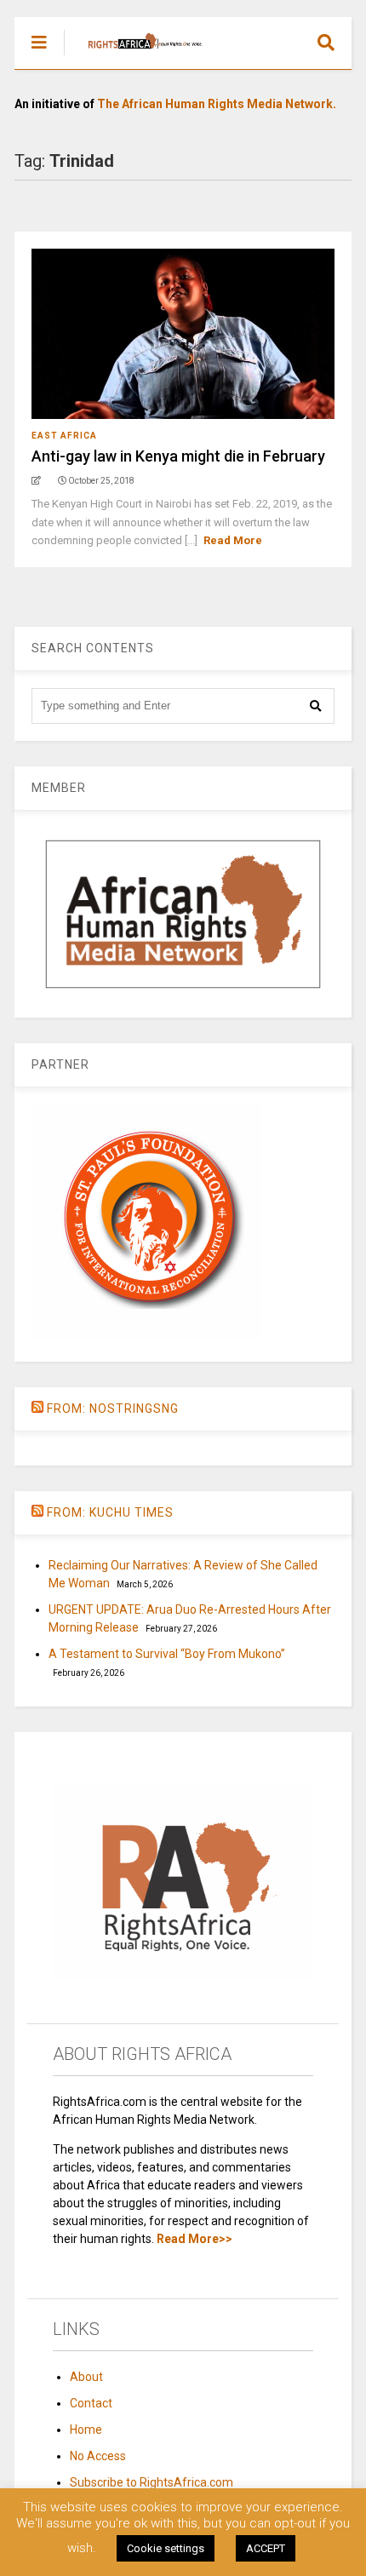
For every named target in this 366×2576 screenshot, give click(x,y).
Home (86, 2430)
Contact (91, 2403)
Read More (233, 540)
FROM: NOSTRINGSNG (113, 1408)
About (86, 2377)
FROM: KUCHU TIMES (110, 1512)
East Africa (64, 436)
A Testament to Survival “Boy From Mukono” (167, 1654)
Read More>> (194, 2239)
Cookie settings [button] (166, 2548)
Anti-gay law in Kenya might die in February (178, 456)
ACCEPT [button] (266, 2548)
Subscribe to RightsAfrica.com (152, 2482)
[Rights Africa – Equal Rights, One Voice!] (137, 56)
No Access (98, 2456)
